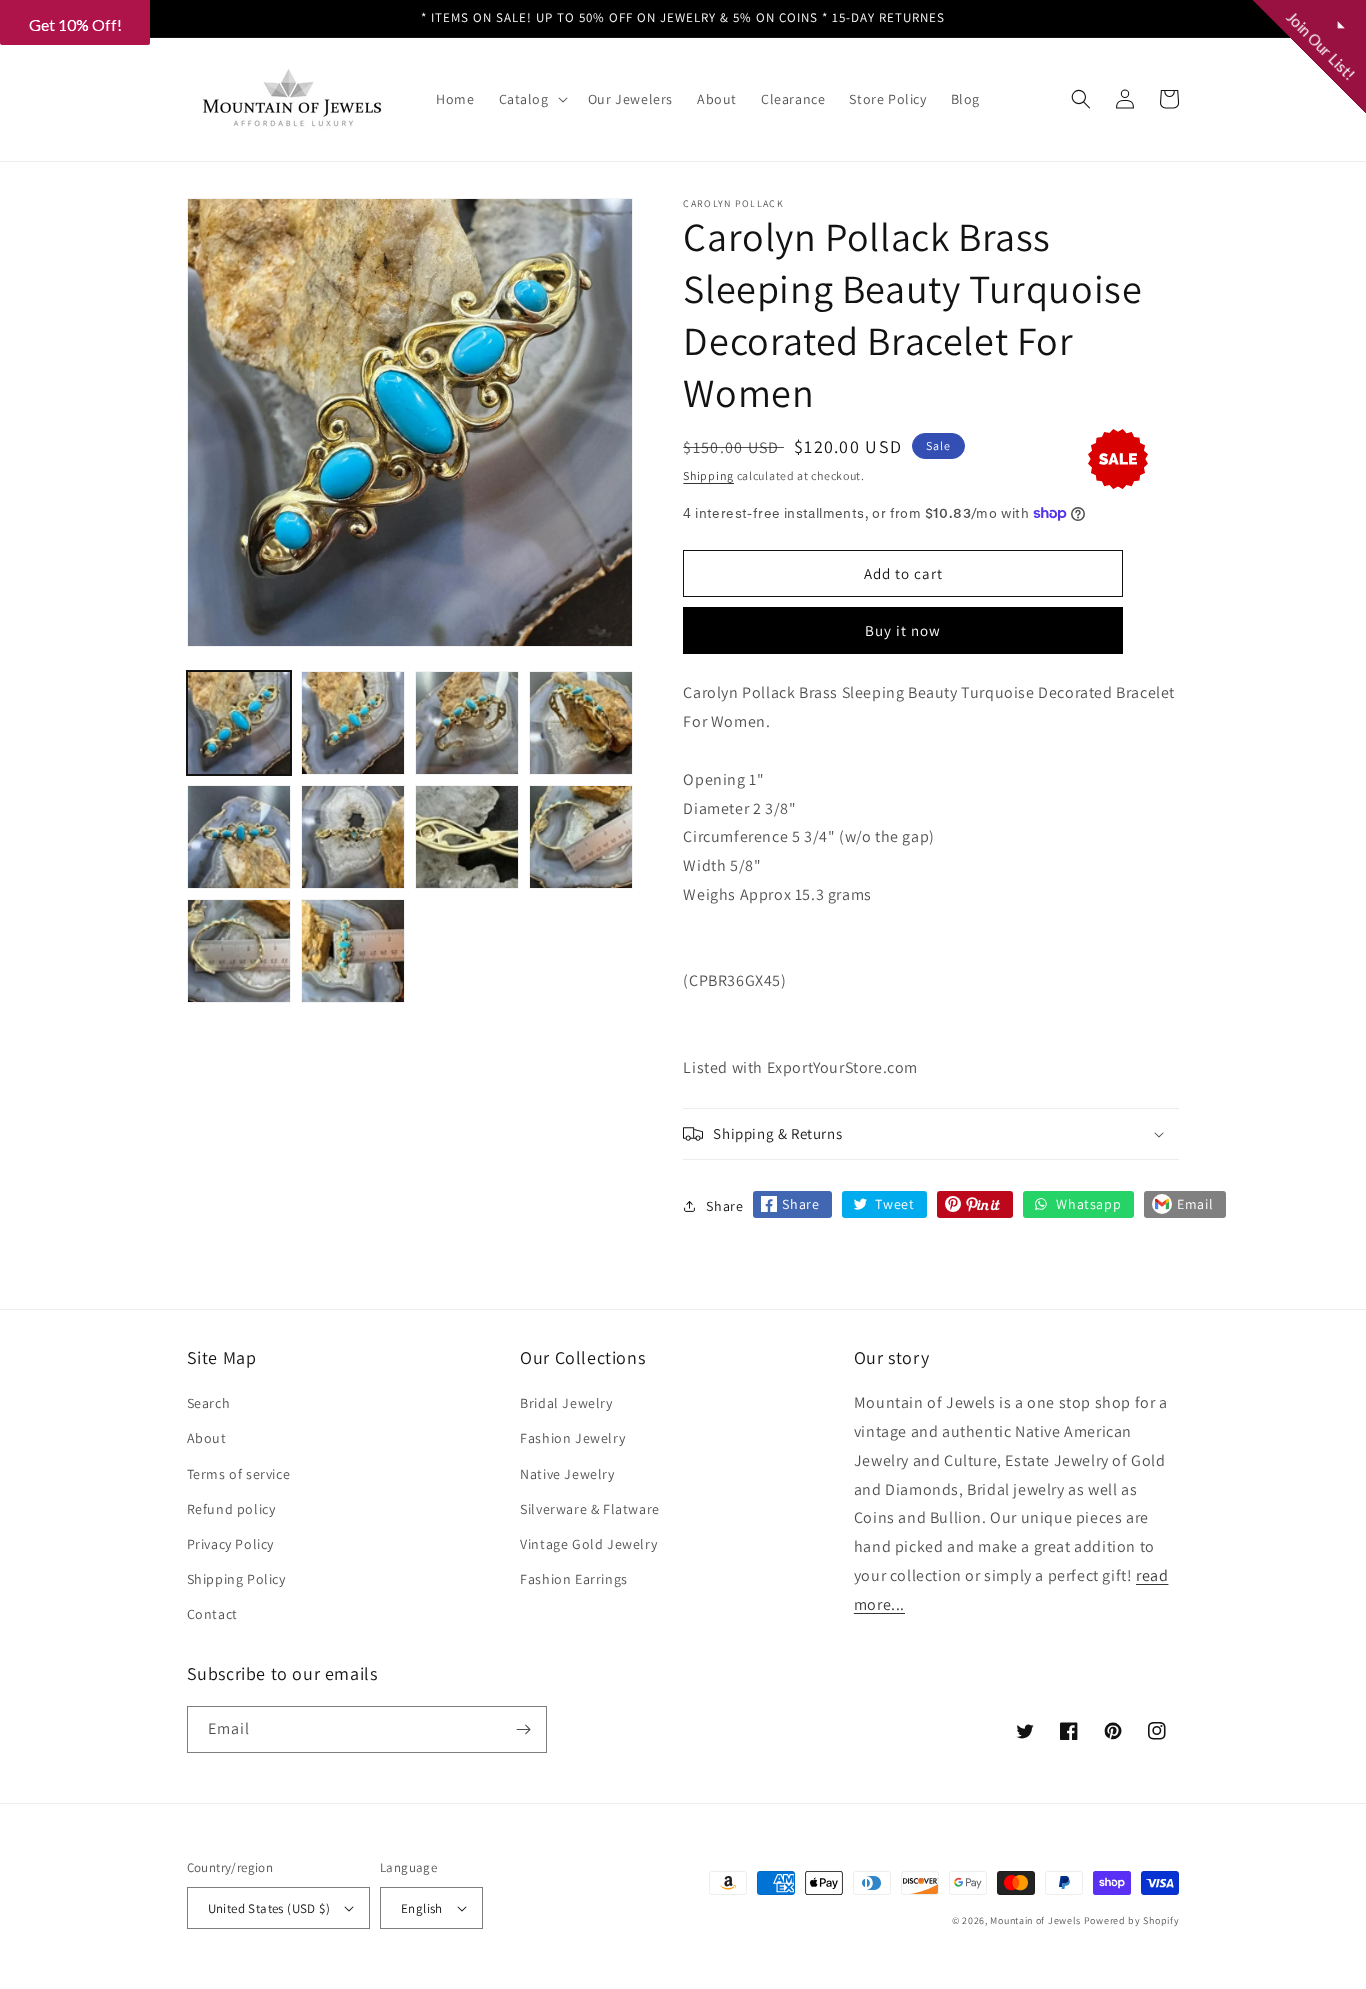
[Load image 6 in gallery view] (353, 837)
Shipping (708, 475)
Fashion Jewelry (572, 1438)
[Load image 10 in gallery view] (353, 951)
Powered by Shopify (1132, 1920)
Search (209, 1403)
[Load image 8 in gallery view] (581, 837)
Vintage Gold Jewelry (588, 1544)
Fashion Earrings (574, 1579)
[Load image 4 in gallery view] (581, 723)
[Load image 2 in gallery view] (353, 723)
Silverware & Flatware (590, 1509)
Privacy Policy (230, 1544)
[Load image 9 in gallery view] (239, 951)
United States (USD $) (269, 1908)
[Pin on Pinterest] (975, 1204)
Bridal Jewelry (566, 1403)
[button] (531, 99)
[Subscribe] (524, 1729)
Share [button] (724, 1206)
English (422, 1908)
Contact (212, 1614)
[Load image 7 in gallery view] (467, 837)
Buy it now (903, 630)
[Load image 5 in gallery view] (239, 837)
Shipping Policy (236, 1579)
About (207, 1438)
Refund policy (231, 1509)
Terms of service (239, 1474)
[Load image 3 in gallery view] (467, 723)
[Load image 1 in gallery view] (239, 723)
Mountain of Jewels (1035, 1920)
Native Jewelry (567, 1474)
